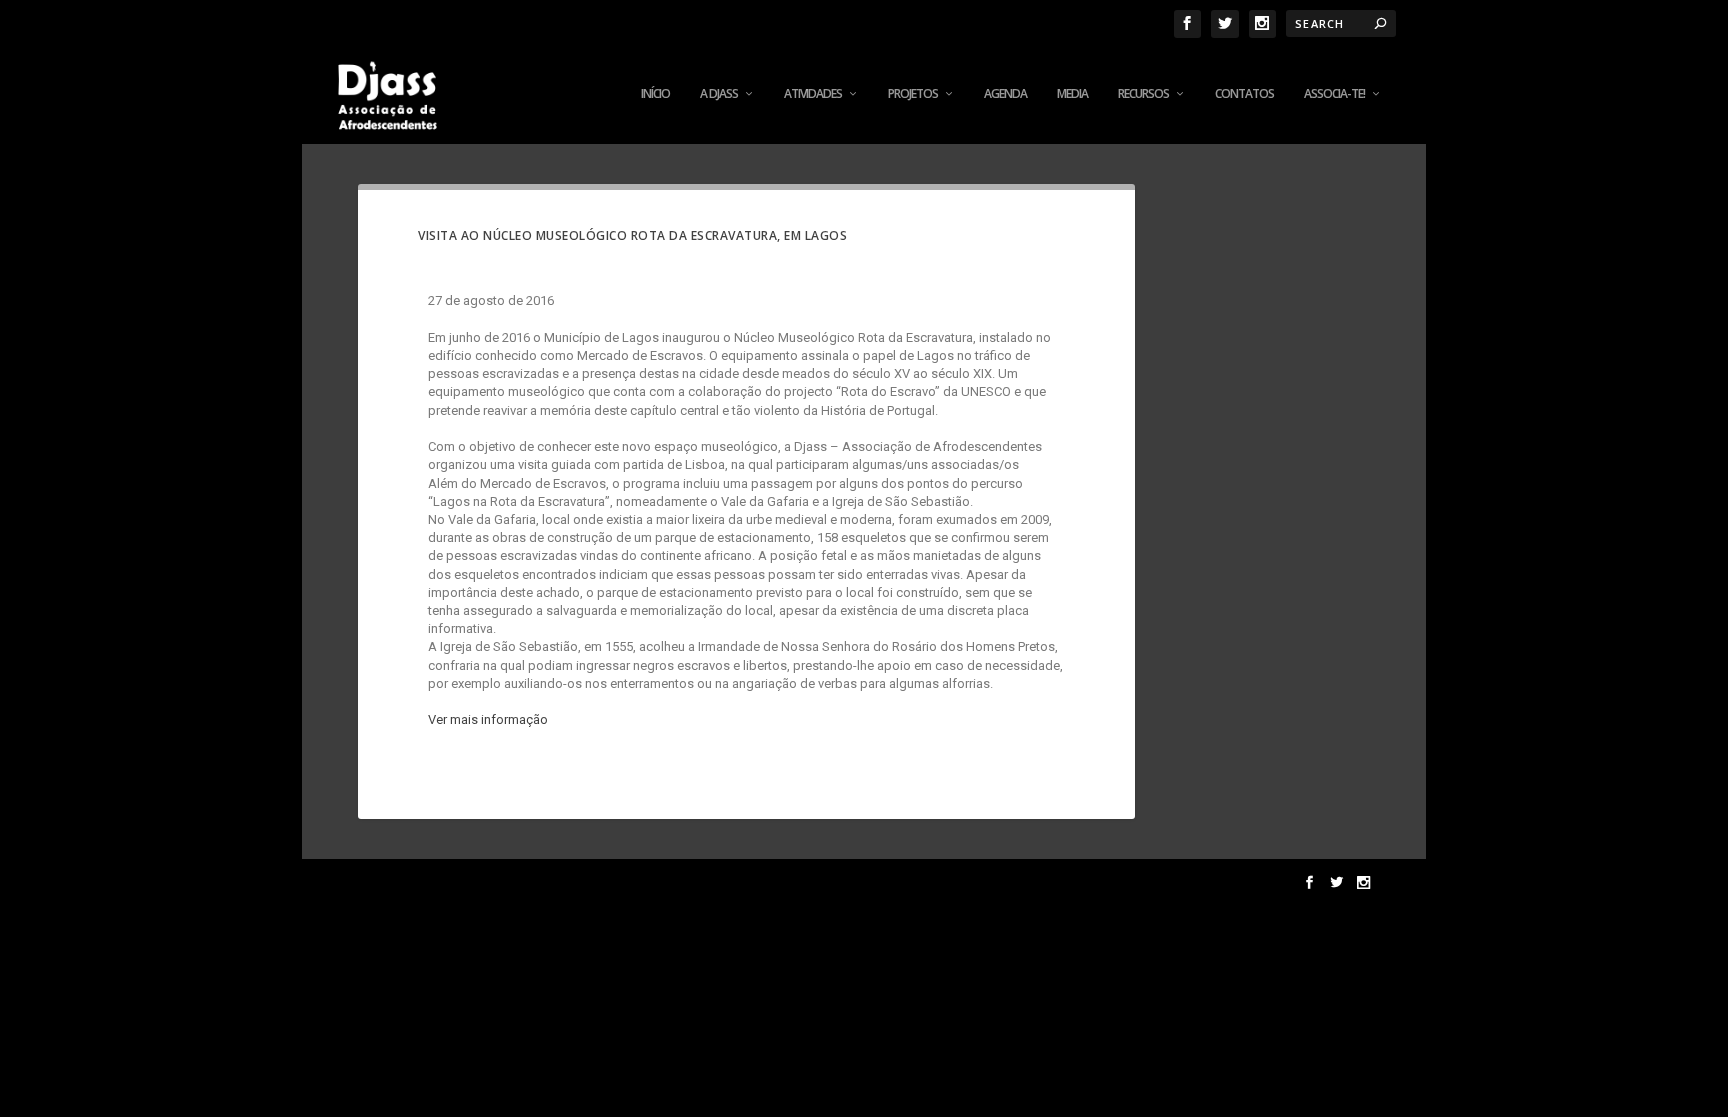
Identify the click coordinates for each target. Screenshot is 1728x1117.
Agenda (1005, 94)
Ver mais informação (488, 719)
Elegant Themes (491, 883)
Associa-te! (1334, 94)
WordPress (670, 883)
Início (655, 94)
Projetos (913, 94)
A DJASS (719, 94)
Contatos (1244, 94)
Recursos (1143, 94)
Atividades (813, 94)
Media (1072, 94)
